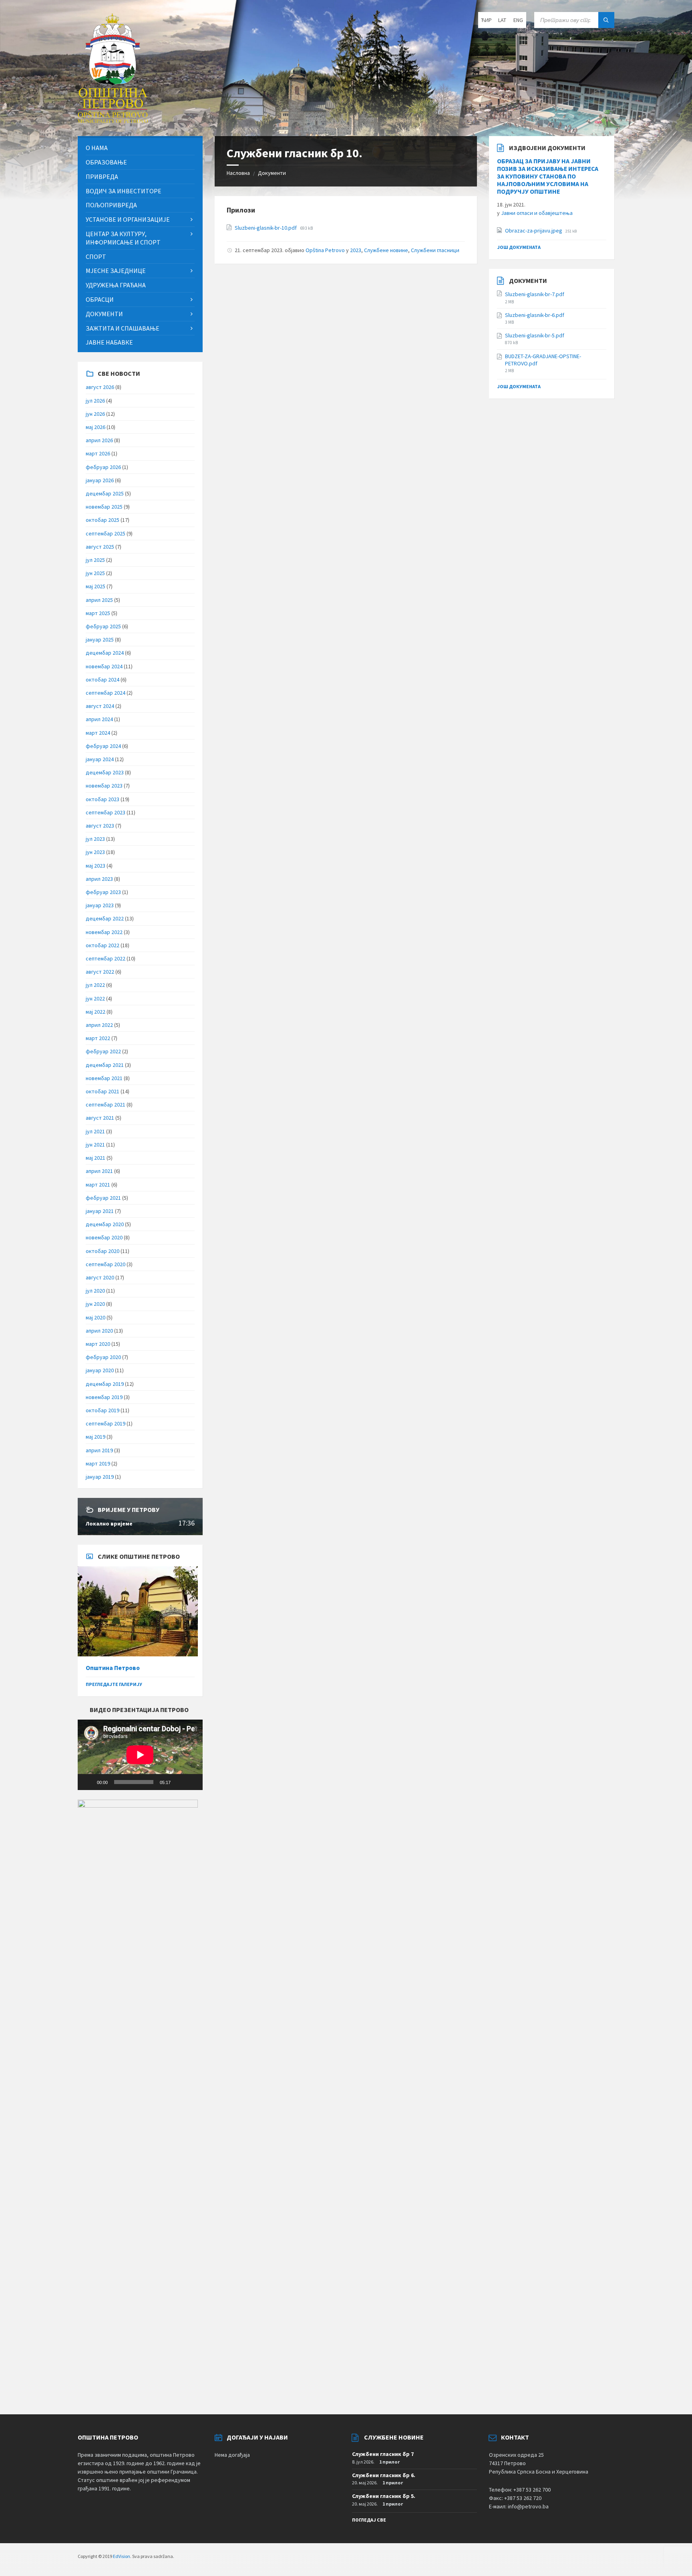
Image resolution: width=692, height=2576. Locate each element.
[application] (140, 1755)
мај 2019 (96, 1437)
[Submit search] (606, 20)
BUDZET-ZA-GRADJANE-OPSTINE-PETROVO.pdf (543, 360)
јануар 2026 (100, 480)
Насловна (238, 173)
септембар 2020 (106, 1264)
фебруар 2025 (103, 626)
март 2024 (98, 733)
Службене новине (386, 250)
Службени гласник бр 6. (384, 2475)
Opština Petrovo (325, 250)
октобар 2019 (103, 1410)
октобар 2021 (103, 1091)
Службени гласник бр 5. (384, 2496)
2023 (356, 250)
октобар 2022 (103, 945)
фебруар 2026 (103, 467)
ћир (486, 20)
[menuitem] (140, 148)
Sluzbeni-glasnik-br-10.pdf (266, 228)
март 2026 (98, 453)
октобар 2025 (103, 520)
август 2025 (100, 547)
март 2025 (98, 613)
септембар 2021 (106, 1105)
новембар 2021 (104, 1078)
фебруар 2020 (103, 1357)
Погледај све (369, 2520)
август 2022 (100, 972)
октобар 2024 (103, 680)
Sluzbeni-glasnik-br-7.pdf (535, 294)
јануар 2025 (100, 639)
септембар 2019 (106, 1423)
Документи (272, 173)
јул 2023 (95, 839)
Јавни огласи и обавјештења (537, 213)
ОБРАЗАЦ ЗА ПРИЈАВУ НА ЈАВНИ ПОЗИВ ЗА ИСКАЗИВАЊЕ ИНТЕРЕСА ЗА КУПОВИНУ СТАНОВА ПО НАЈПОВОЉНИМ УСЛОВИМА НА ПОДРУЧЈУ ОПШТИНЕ (548, 176)
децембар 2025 (105, 493)
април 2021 (99, 1171)
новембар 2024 (104, 666)
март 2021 (98, 1185)
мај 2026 (96, 427)
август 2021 (100, 1118)
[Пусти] (88, 1782)
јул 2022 (95, 985)
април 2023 (99, 879)
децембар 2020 (105, 1224)
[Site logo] (113, 120)
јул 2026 (95, 401)
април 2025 (99, 600)
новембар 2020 (104, 1237)
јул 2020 (95, 1291)
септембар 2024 (106, 693)
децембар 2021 (105, 1065)
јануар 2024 (100, 759)
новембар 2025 (104, 507)
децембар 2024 (105, 653)
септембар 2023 (106, 812)
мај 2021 (96, 1158)
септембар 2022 (106, 958)
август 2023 (100, 826)
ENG (518, 20)
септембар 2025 (106, 533)
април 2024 (99, 719)
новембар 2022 (104, 932)
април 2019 (99, 1450)
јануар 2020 (100, 1370)
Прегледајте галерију (114, 1684)
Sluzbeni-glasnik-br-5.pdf (535, 335)
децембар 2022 (105, 918)
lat (502, 20)
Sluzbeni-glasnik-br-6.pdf (535, 315)
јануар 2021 (100, 1211)
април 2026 (99, 440)
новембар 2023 (104, 786)
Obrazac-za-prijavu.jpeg (534, 231)
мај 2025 (96, 586)
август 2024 (100, 706)
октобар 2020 (103, 1251)
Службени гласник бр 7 (383, 2454)
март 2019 (98, 1463)
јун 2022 (95, 998)
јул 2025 (95, 560)
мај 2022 (96, 1012)
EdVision (122, 2556)
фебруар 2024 (103, 746)
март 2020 (98, 1344)
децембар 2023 (105, 772)
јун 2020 (95, 1304)
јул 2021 (95, 1131)
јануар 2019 (100, 1477)
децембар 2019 (105, 1384)
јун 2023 (95, 852)
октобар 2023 (103, 799)
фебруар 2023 (103, 892)
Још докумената (519, 247)
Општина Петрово (113, 1668)
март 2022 (98, 1038)
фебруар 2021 (103, 1198)
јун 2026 (95, 414)
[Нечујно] (179, 1782)
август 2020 (100, 1277)
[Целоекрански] (192, 1782)
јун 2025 (95, 573)
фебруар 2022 (103, 1051)
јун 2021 (95, 1145)
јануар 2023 (100, 905)
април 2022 (99, 1025)
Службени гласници (435, 250)
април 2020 (99, 1331)
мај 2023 (96, 866)
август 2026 (100, 387)
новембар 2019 (104, 1397)
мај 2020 (96, 1317)
